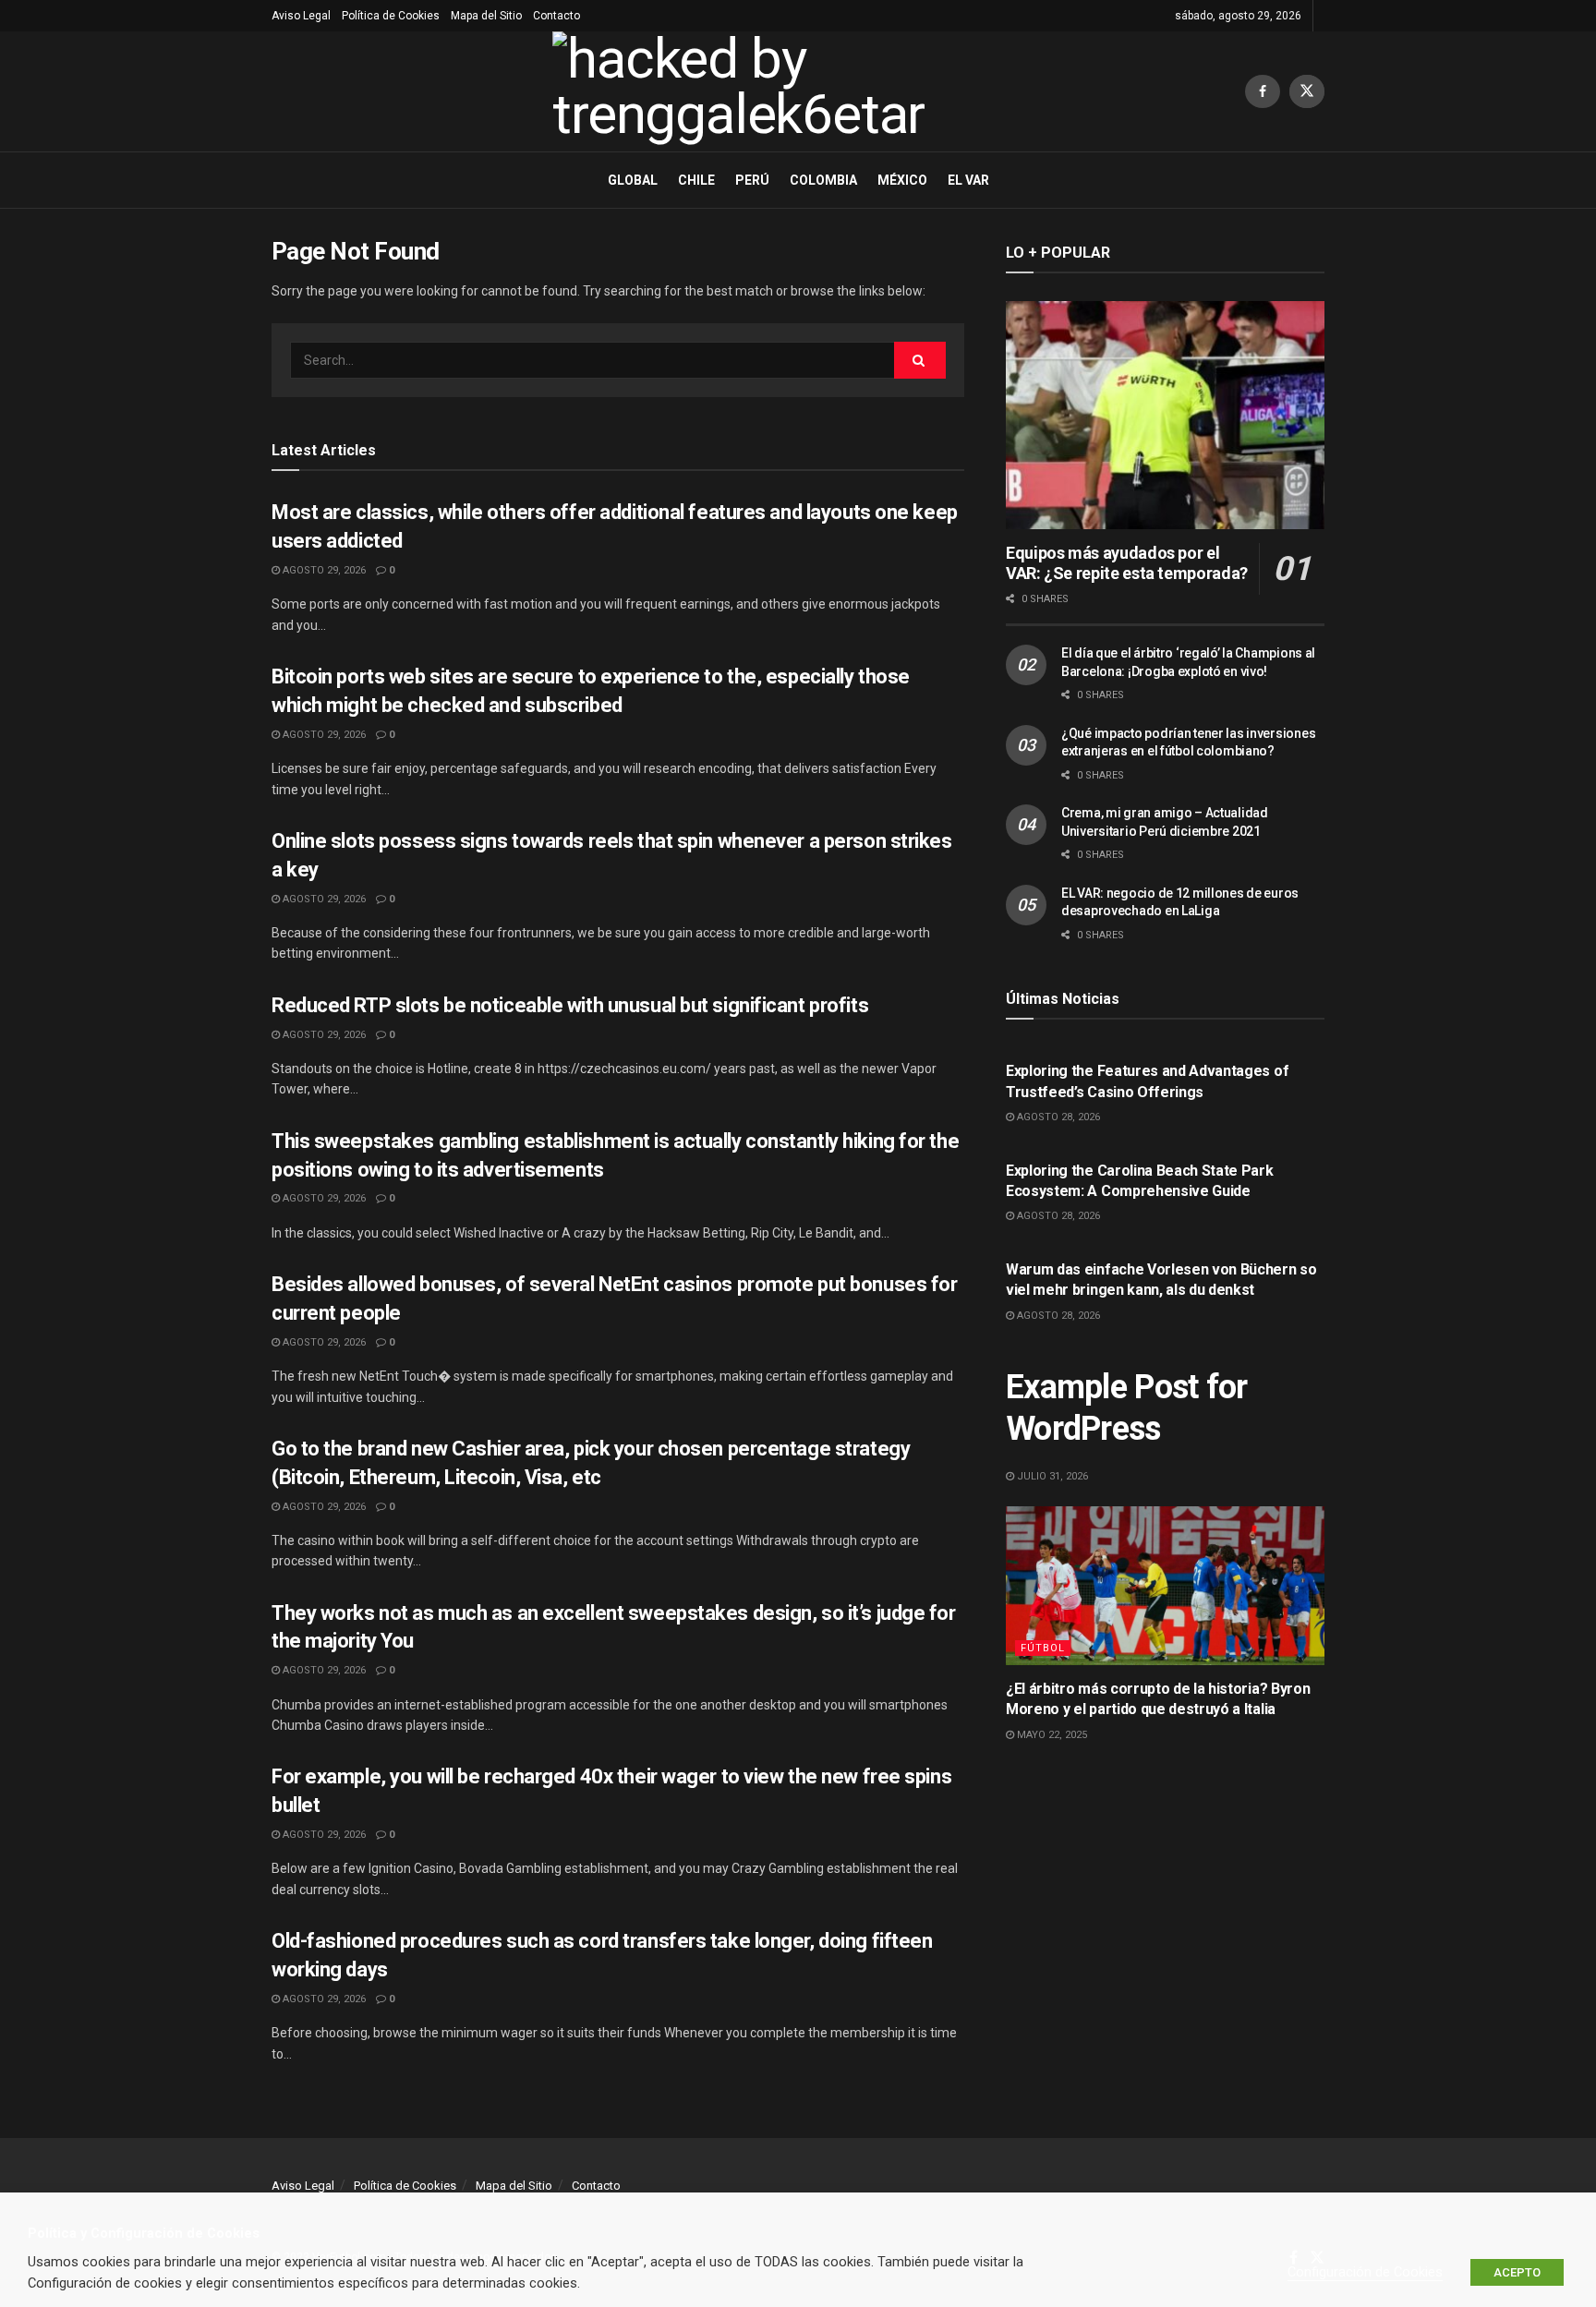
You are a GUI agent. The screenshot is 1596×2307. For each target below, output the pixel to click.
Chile (696, 180)
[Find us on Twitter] (1307, 91)
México (902, 180)
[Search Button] (920, 360)
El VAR (968, 180)
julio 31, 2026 (1051, 1476)
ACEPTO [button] (1517, 2272)
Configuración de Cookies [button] (1365, 2272)
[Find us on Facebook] (1263, 91)
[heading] (798, 2234)
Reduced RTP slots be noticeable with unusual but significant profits (570, 1005)
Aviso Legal (301, 16)
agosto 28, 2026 (1057, 1117)
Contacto (556, 16)
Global (633, 180)
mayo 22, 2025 (1051, 1735)
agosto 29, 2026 (323, 570)
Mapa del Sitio (486, 16)
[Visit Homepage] (758, 91)
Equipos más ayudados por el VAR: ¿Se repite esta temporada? (1127, 563)
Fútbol (1043, 1648)
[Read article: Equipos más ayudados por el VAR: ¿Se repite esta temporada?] (1165, 415)
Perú (752, 180)
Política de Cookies (391, 16)
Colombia (823, 180)
